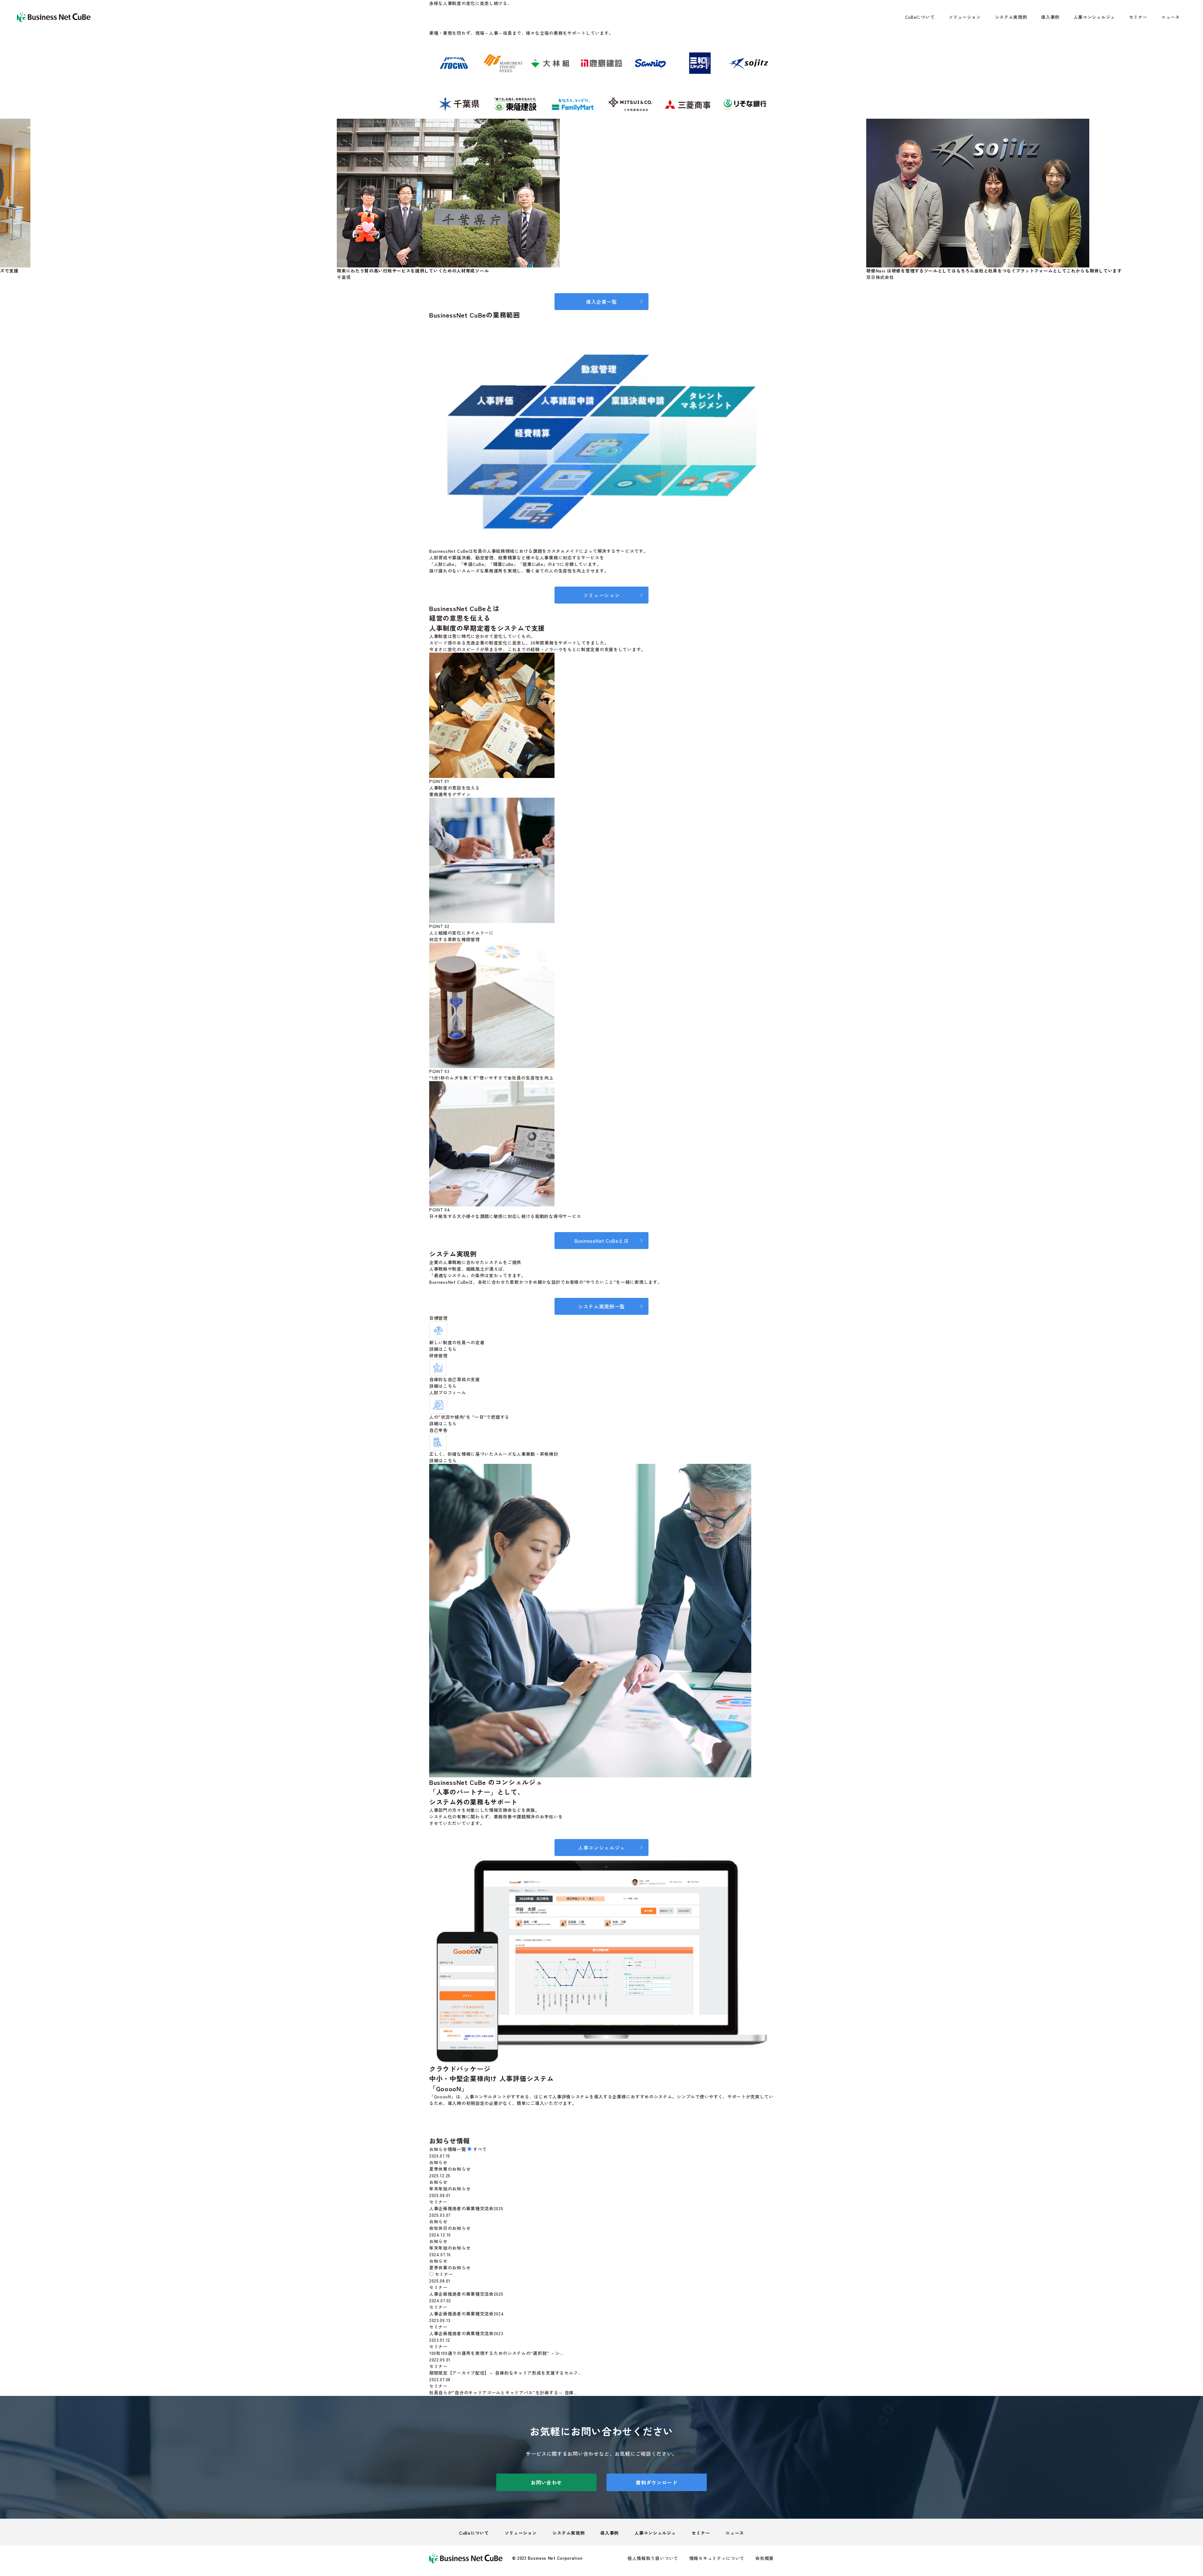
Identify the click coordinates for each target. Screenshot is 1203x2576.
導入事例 (1050, 17)
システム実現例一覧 (601, 1306)
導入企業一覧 (601, 302)
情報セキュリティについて (717, 2558)
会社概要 (765, 2558)
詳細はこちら (443, 1349)
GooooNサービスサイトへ (601, 2128)
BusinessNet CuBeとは (602, 1241)
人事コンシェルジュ (1094, 17)
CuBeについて (920, 17)
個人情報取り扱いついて (653, 2558)
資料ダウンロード (657, 2482)
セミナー (1138, 17)
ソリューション (965, 17)
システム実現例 (1011, 17)
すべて (480, 2149)
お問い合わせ (546, 2482)
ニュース (1171, 17)
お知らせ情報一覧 (448, 2149)
